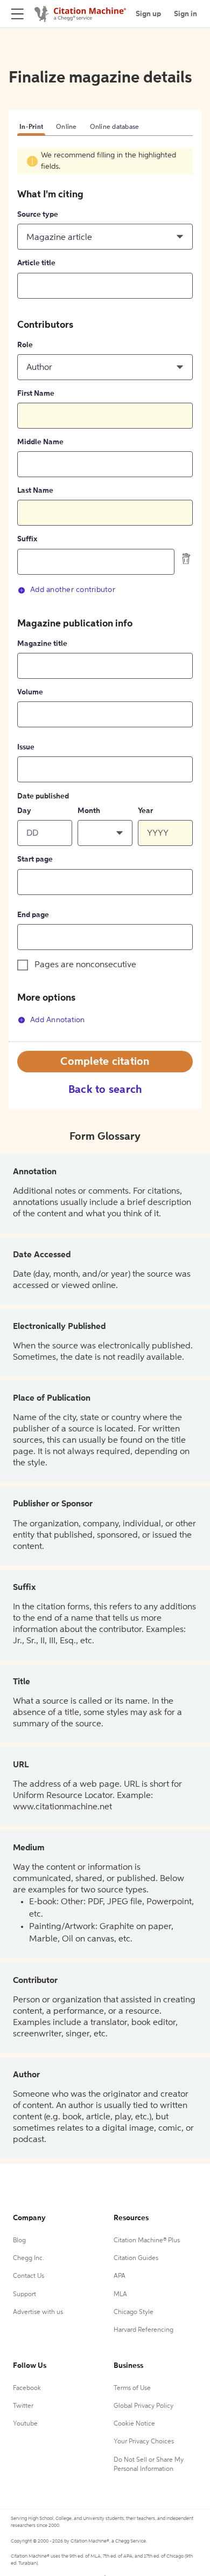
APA (120, 2276)
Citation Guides (136, 2258)
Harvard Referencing (143, 2330)
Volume (30, 692)
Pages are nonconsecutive (85, 965)
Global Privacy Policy (143, 2406)
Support (24, 2295)
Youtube (25, 2424)
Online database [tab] (115, 127)
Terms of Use (132, 2388)
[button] (105, 237)
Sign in (185, 14)
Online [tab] (66, 127)
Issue (26, 747)
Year (145, 811)
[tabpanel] (105, 594)
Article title (36, 263)
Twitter (23, 2406)
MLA (120, 2295)
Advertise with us (38, 2312)
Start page (35, 859)
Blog (19, 2241)
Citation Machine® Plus (147, 2241)
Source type (38, 215)
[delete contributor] (186, 559)
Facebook (27, 2388)
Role (25, 345)
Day (24, 811)
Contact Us (29, 2276)
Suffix (27, 539)
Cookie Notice (134, 2424)
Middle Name (40, 442)
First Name (36, 394)
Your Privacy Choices (144, 2442)
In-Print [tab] (31, 127)
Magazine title (42, 644)
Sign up (148, 14)
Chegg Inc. (29, 2258)
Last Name (35, 491)
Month (89, 811)
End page (33, 915)
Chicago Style (134, 2312)
